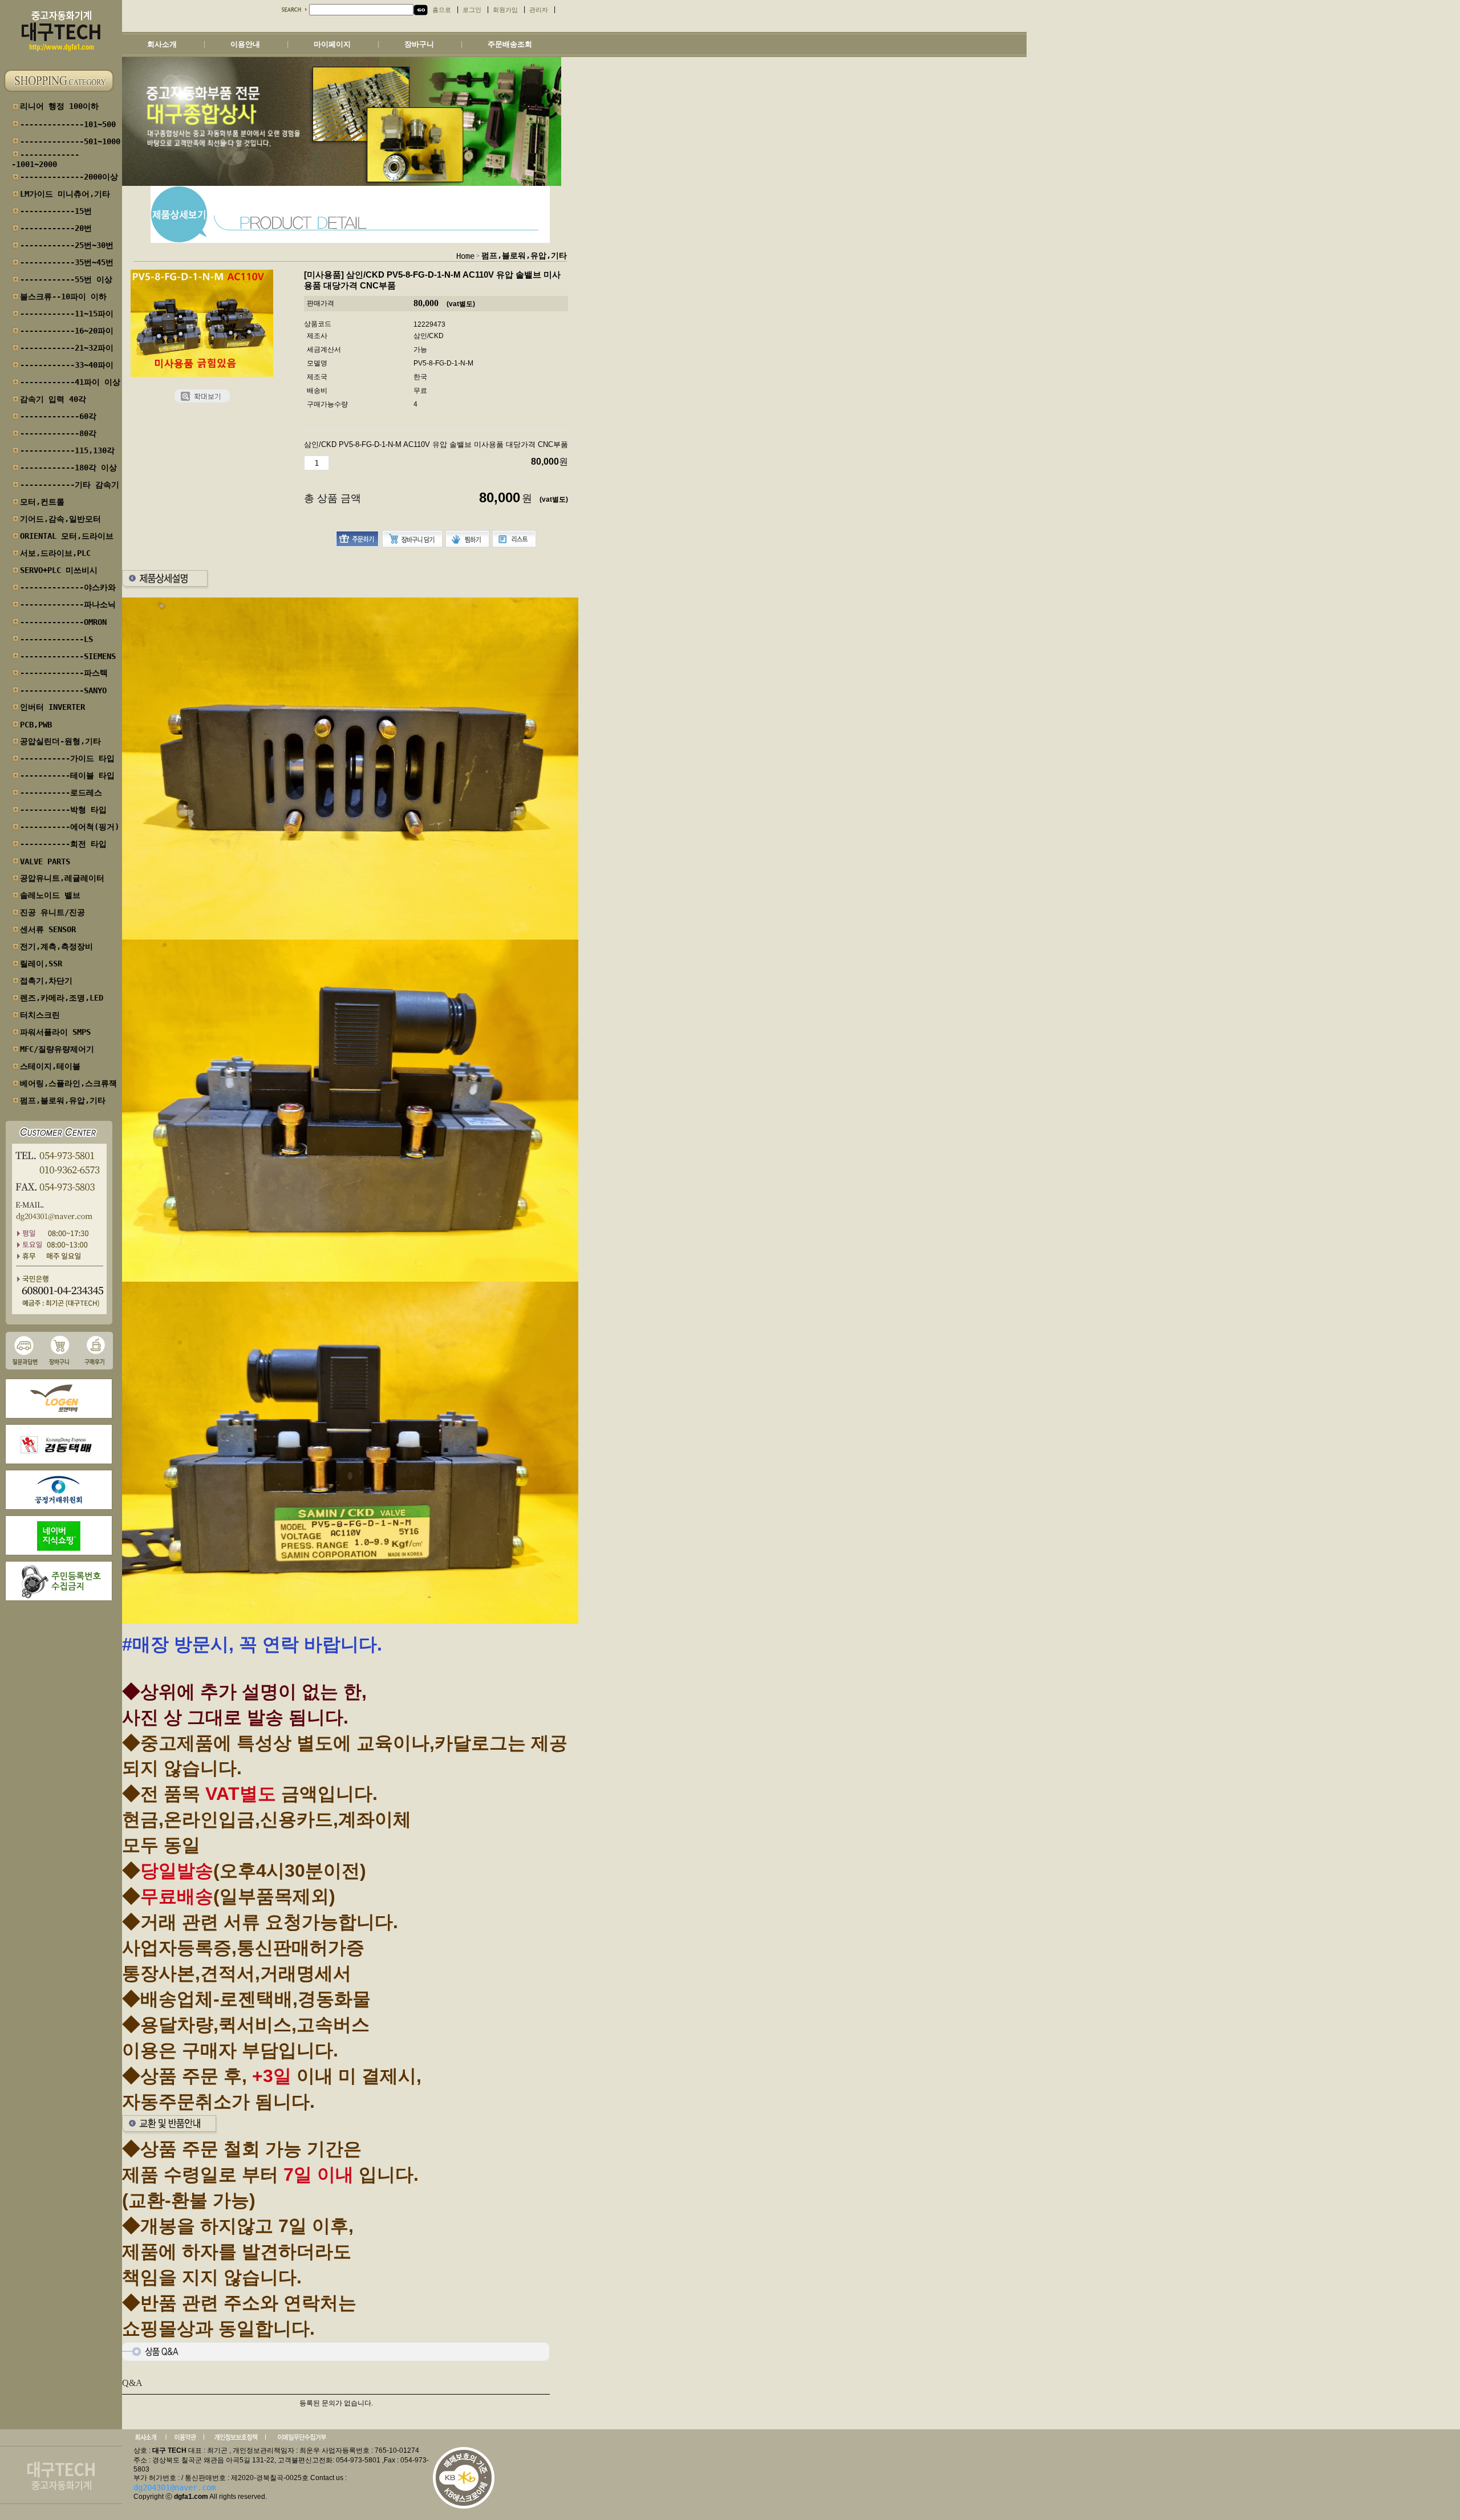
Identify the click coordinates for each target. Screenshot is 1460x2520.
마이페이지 (332, 44)
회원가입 (505, 10)
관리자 (539, 10)
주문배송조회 (510, 44)
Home (465, 256)
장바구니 (419, 44)
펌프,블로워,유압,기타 (524, 255)
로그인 (472, 10)
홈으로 (442, 10)
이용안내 (245, 44)
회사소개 (162, 44)
